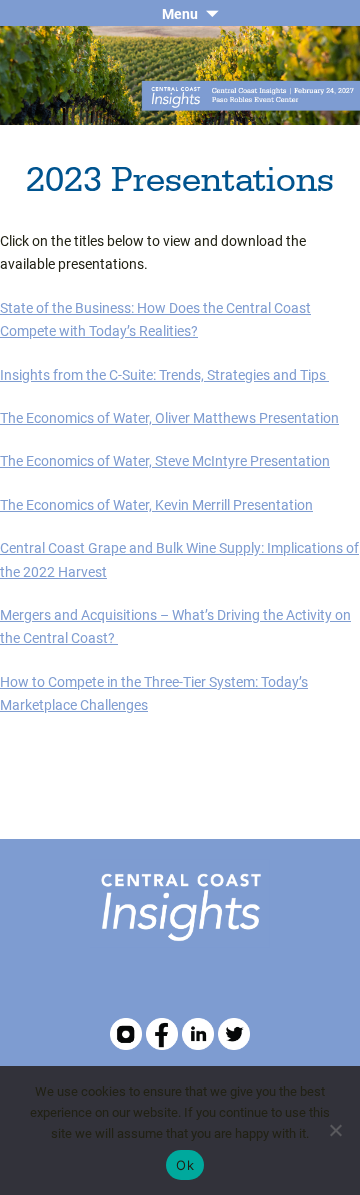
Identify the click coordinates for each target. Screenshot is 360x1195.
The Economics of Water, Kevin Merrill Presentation (156, 504)
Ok (185, 1165)
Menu (180, 14)
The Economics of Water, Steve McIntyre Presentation (165, 460)
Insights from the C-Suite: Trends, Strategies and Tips (164, 374)
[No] (335, 1130)
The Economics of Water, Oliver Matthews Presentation (169, 417)
